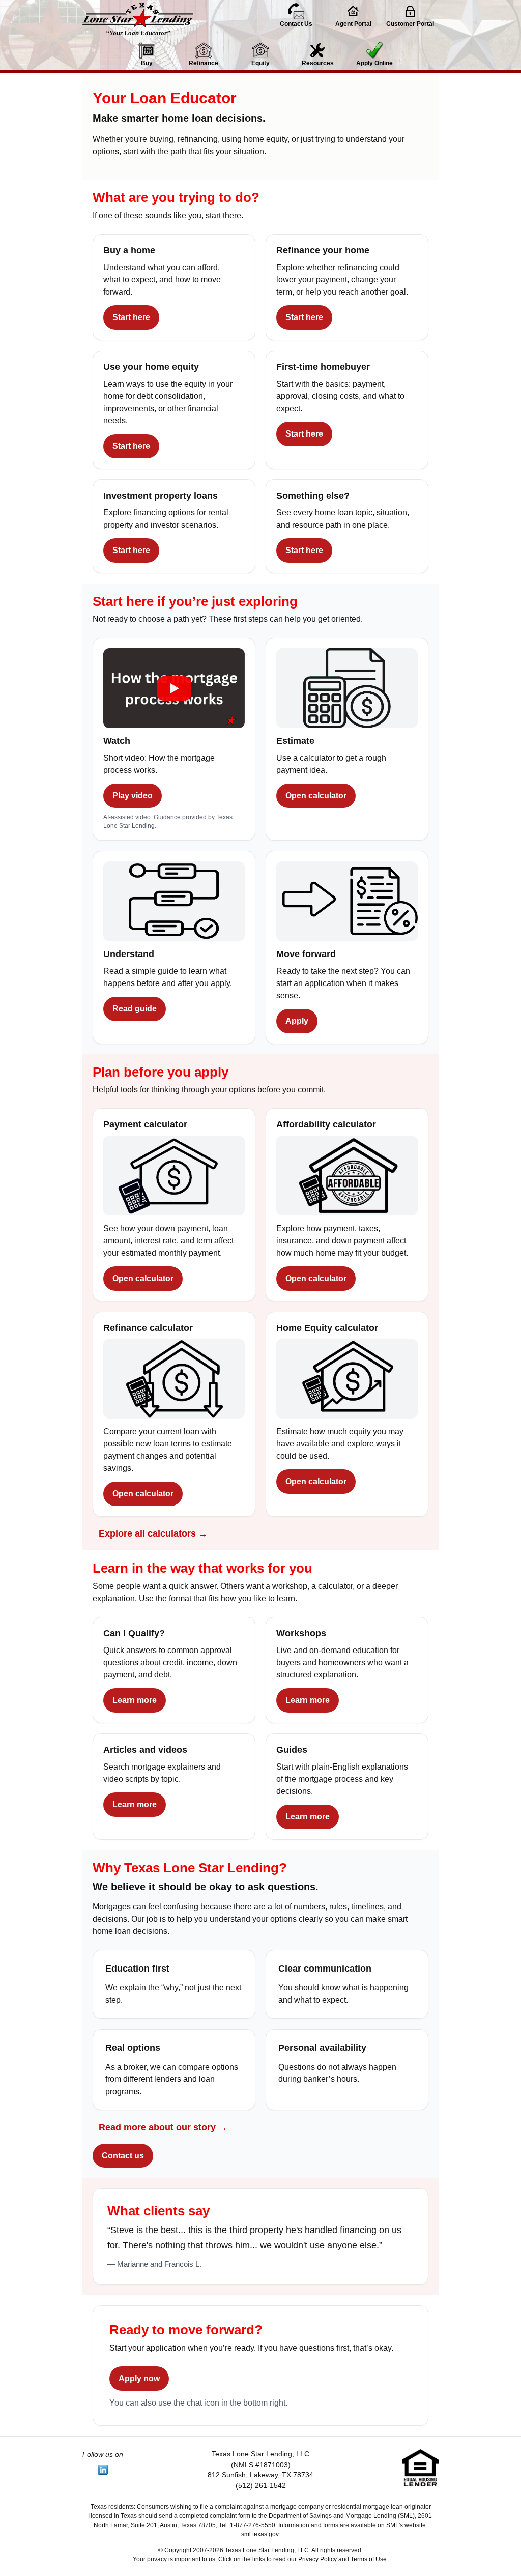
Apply (297, 1021)
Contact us (123, 2155)
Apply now (139, 2378)
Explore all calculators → (153, 1533)
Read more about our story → (163, 2127)
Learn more (135, 1700)
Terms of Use (369, 2559)
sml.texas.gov (260, 2534)
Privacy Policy (317, 2559)
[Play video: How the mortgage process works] (174, 691)
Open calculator (316, 795)
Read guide (135, 1009)
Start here (131, 317)
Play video (133, 795)
